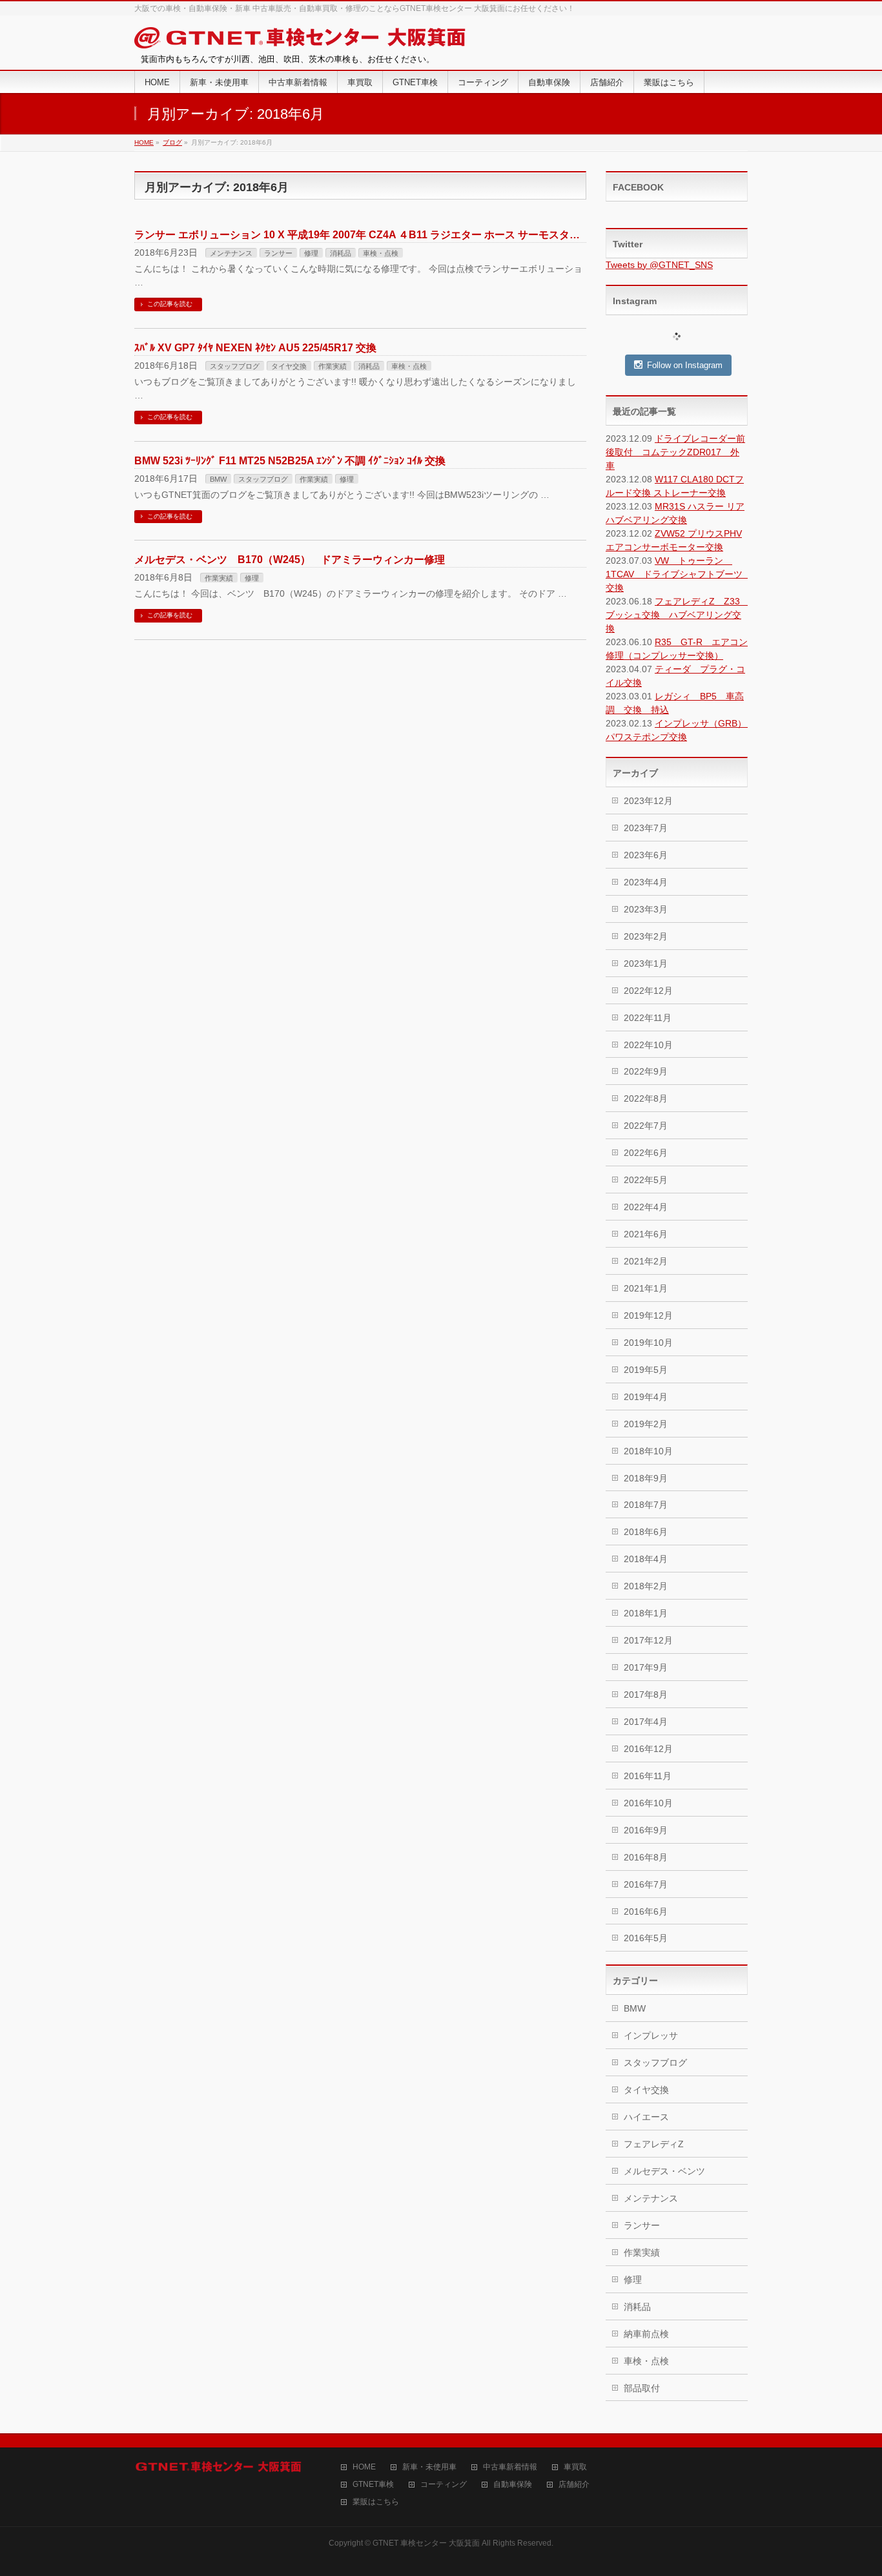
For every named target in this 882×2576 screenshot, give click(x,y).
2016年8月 (646, 1857)
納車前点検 (646, 2334)
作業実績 (333, 366)
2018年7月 (646, 1505)
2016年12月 (648, 1749)
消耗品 (341, 253)
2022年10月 (648, 1045)
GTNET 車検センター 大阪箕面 (426, 2543)
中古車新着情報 (510, 2467)
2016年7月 (646, 1884)
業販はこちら (376, 2502)
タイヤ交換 (289, 366)
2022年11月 (648, 1018)
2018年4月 (646, 1559)
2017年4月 (646, 1722)
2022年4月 (646, 1207)
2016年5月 (646, 1938)
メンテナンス (231, 253)
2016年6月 (646, 1911)
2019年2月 (646, 1424)
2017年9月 (646, 1667)
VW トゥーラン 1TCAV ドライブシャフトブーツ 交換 (679, 574)
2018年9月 (646, 1478)
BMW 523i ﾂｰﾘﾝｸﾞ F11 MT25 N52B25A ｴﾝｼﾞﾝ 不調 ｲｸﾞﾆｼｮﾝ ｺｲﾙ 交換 (290, 461)
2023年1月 (646, 963)
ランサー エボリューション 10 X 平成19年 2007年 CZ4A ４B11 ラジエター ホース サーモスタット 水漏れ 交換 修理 (407, 235)
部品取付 (642, 2388)
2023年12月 (648, 801)
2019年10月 (648, 1343)
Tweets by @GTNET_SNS (659, 265)
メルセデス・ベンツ (664, 2171)
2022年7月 (646, 1126)
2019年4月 (646, 1397)
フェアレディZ (654, 2144)
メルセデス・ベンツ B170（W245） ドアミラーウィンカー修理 (290, 560)
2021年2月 (646, 1261)
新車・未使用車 (429, 2467)
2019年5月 (646, 1370)
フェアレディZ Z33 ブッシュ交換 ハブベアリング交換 (677, 615)
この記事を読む (170, 304)
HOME (364, 2467)
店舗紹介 (574, 2485)
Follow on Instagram (685, 365)
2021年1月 (646, 1288)
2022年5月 (646, 1180)
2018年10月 (648, 1451)
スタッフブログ (235, 366)
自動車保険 (513, 2485)
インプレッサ (651, 2035)
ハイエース (646, 2117)
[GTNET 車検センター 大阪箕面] (301, 40)
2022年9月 (646, 1071)
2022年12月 (648, 991)
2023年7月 (646, 828)
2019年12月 (648, 1315)
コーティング (444, 2485)
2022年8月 (646, 1098)
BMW (218, 479)
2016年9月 (646, 1830)
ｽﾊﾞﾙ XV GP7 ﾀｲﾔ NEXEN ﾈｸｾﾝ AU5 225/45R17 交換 (255, 348)
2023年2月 (646, 936)
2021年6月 (646, 1234)
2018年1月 (646, 1613)
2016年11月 (648, 1776)
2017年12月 (648, 1640)
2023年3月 (646, 909)
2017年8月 (646, 1695)
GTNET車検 (373, 2485)
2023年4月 (646, 882)
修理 (311, 253)
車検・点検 (381, 253)
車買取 (575, 2467)
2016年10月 (648, 1803)
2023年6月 (646, 855)
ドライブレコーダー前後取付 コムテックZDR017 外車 (675, 452)
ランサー (278, 253)
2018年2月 (646, 1586)
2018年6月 (646, 1532)
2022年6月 (646, 1153)
